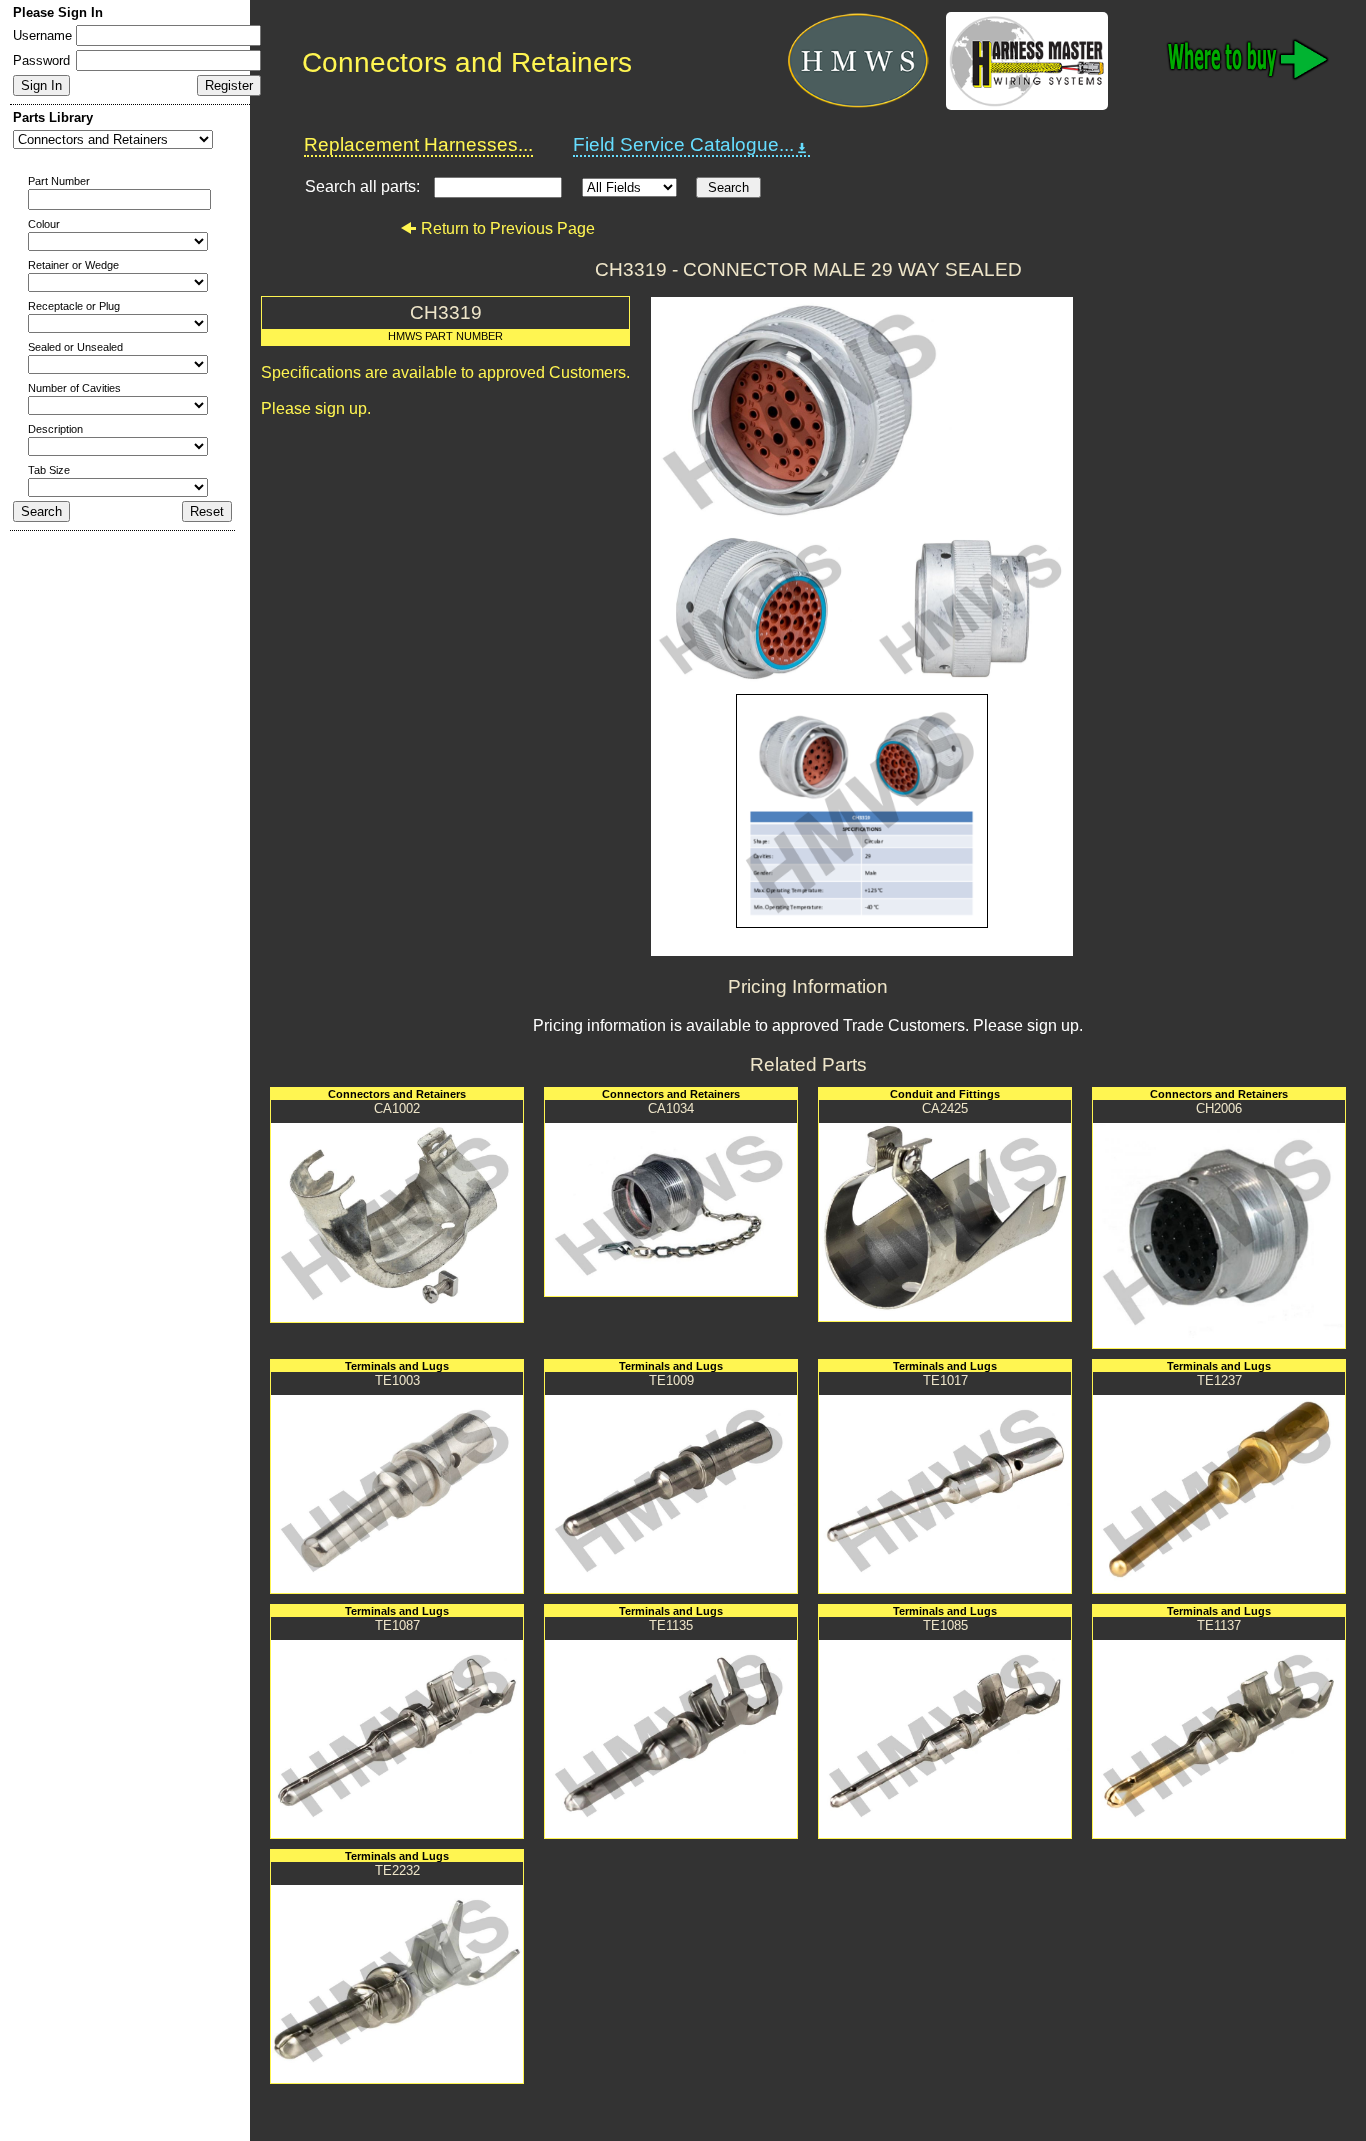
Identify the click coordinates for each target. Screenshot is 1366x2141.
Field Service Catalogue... (683, 144)
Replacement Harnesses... (418, 144)
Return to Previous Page (508, 228)
